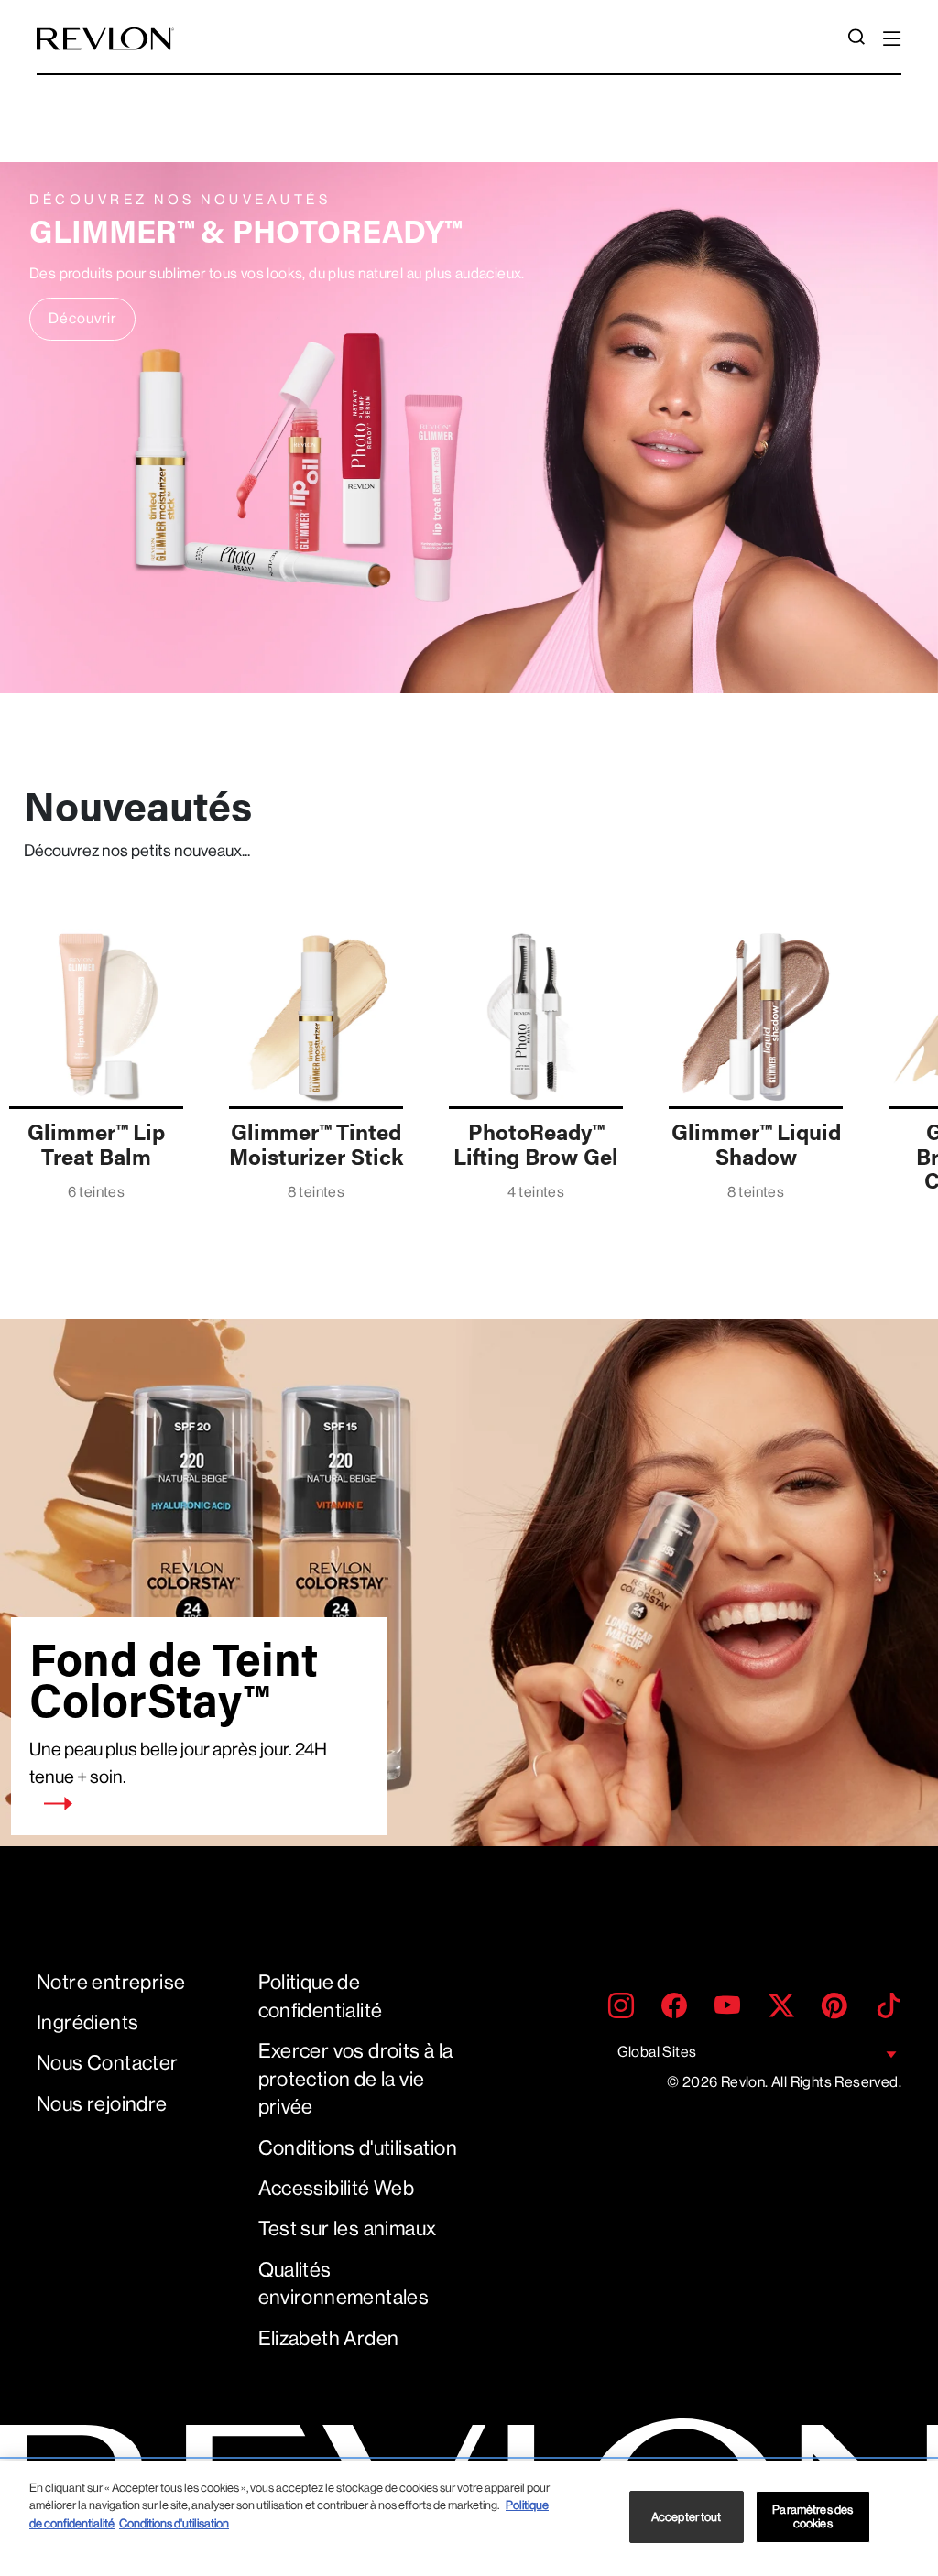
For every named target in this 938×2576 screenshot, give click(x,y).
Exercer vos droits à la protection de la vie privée (356, 2079)
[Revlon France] (105, 39)
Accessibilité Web (337, 2188)
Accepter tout (687, 2517)
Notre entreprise (111, 1982)
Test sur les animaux (348, 2228)
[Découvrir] (469, 428)
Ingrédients (87, 2022)
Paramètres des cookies (813, 2517)
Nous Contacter (108, 2063)
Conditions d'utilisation (358, 2148)
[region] (469, 2518)
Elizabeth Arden (329, 2338)
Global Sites (657, 2052)
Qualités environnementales (344, 2284)
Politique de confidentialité (321, 1996)
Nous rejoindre (102, 2104)
